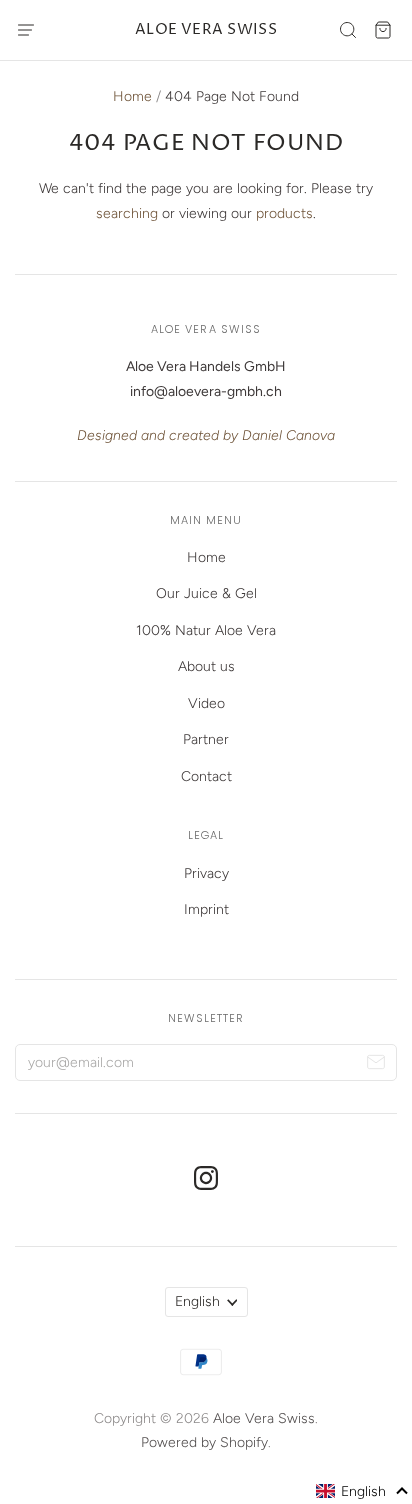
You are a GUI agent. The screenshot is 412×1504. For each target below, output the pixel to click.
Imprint (206, 909)
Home (132, 96)
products (284, 213)
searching (127, 213)
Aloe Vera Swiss (206, 29)
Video (206, 703)
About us (206, 666)
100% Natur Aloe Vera (206, 630)
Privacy (206, 873)
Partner (206, 739)
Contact (206, 776)
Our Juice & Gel (206, 593)
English (197, 1301)
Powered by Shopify (204, 1442)
